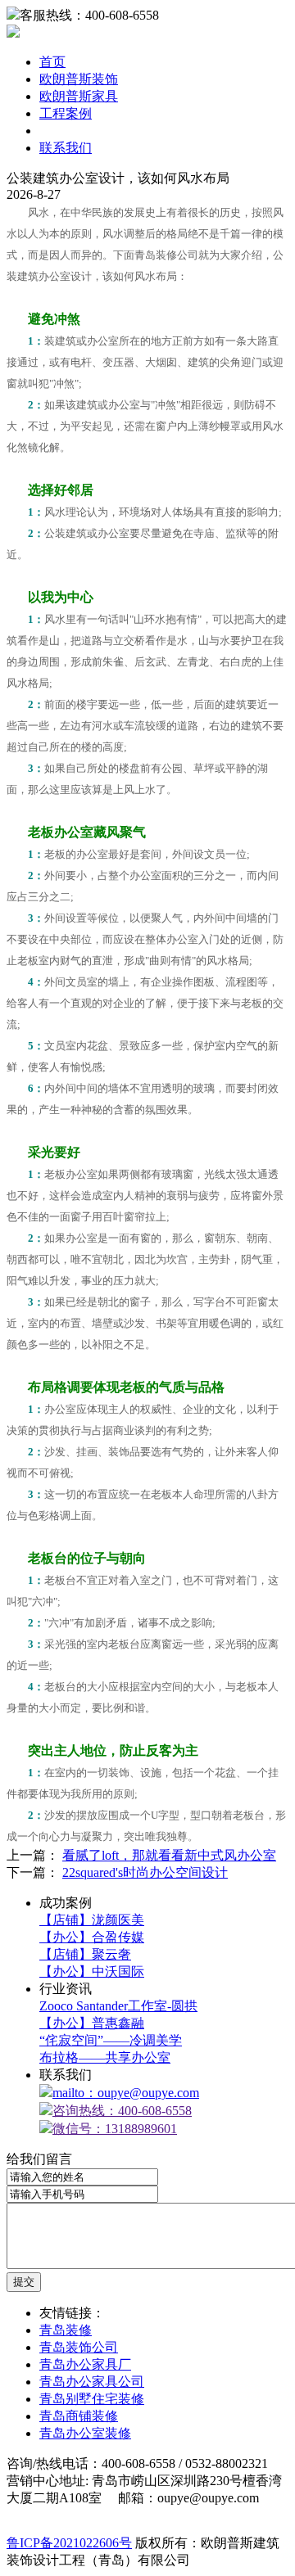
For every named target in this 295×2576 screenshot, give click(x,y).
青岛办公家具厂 (85, 2364)
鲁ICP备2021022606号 (69, 2543)
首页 (52, 62)
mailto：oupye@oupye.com (126, 2093)
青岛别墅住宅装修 (92, 2399)
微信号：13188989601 (115, 2129)
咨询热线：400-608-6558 (122, 2111)
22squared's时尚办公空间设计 (145, 1872)
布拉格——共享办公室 (105, 2057)
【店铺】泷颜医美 (92, 1920)
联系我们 (66, 148)
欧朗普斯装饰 (79, 79)
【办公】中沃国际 (92, 1971)
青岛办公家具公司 (92, 2382)
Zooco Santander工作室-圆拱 (118, 2006)
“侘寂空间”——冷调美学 (111, 2040)
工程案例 (66, 113)
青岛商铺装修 (79, 2416)
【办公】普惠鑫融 (92, 2023)
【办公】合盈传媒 (92, 1937)
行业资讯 (66, 131)
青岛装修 (66, 2330)
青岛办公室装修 (85, 2433)
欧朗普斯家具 (79, 96)
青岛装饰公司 (79, 2347)
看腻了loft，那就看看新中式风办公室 (169, 1855)
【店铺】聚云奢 (85, 1954)
